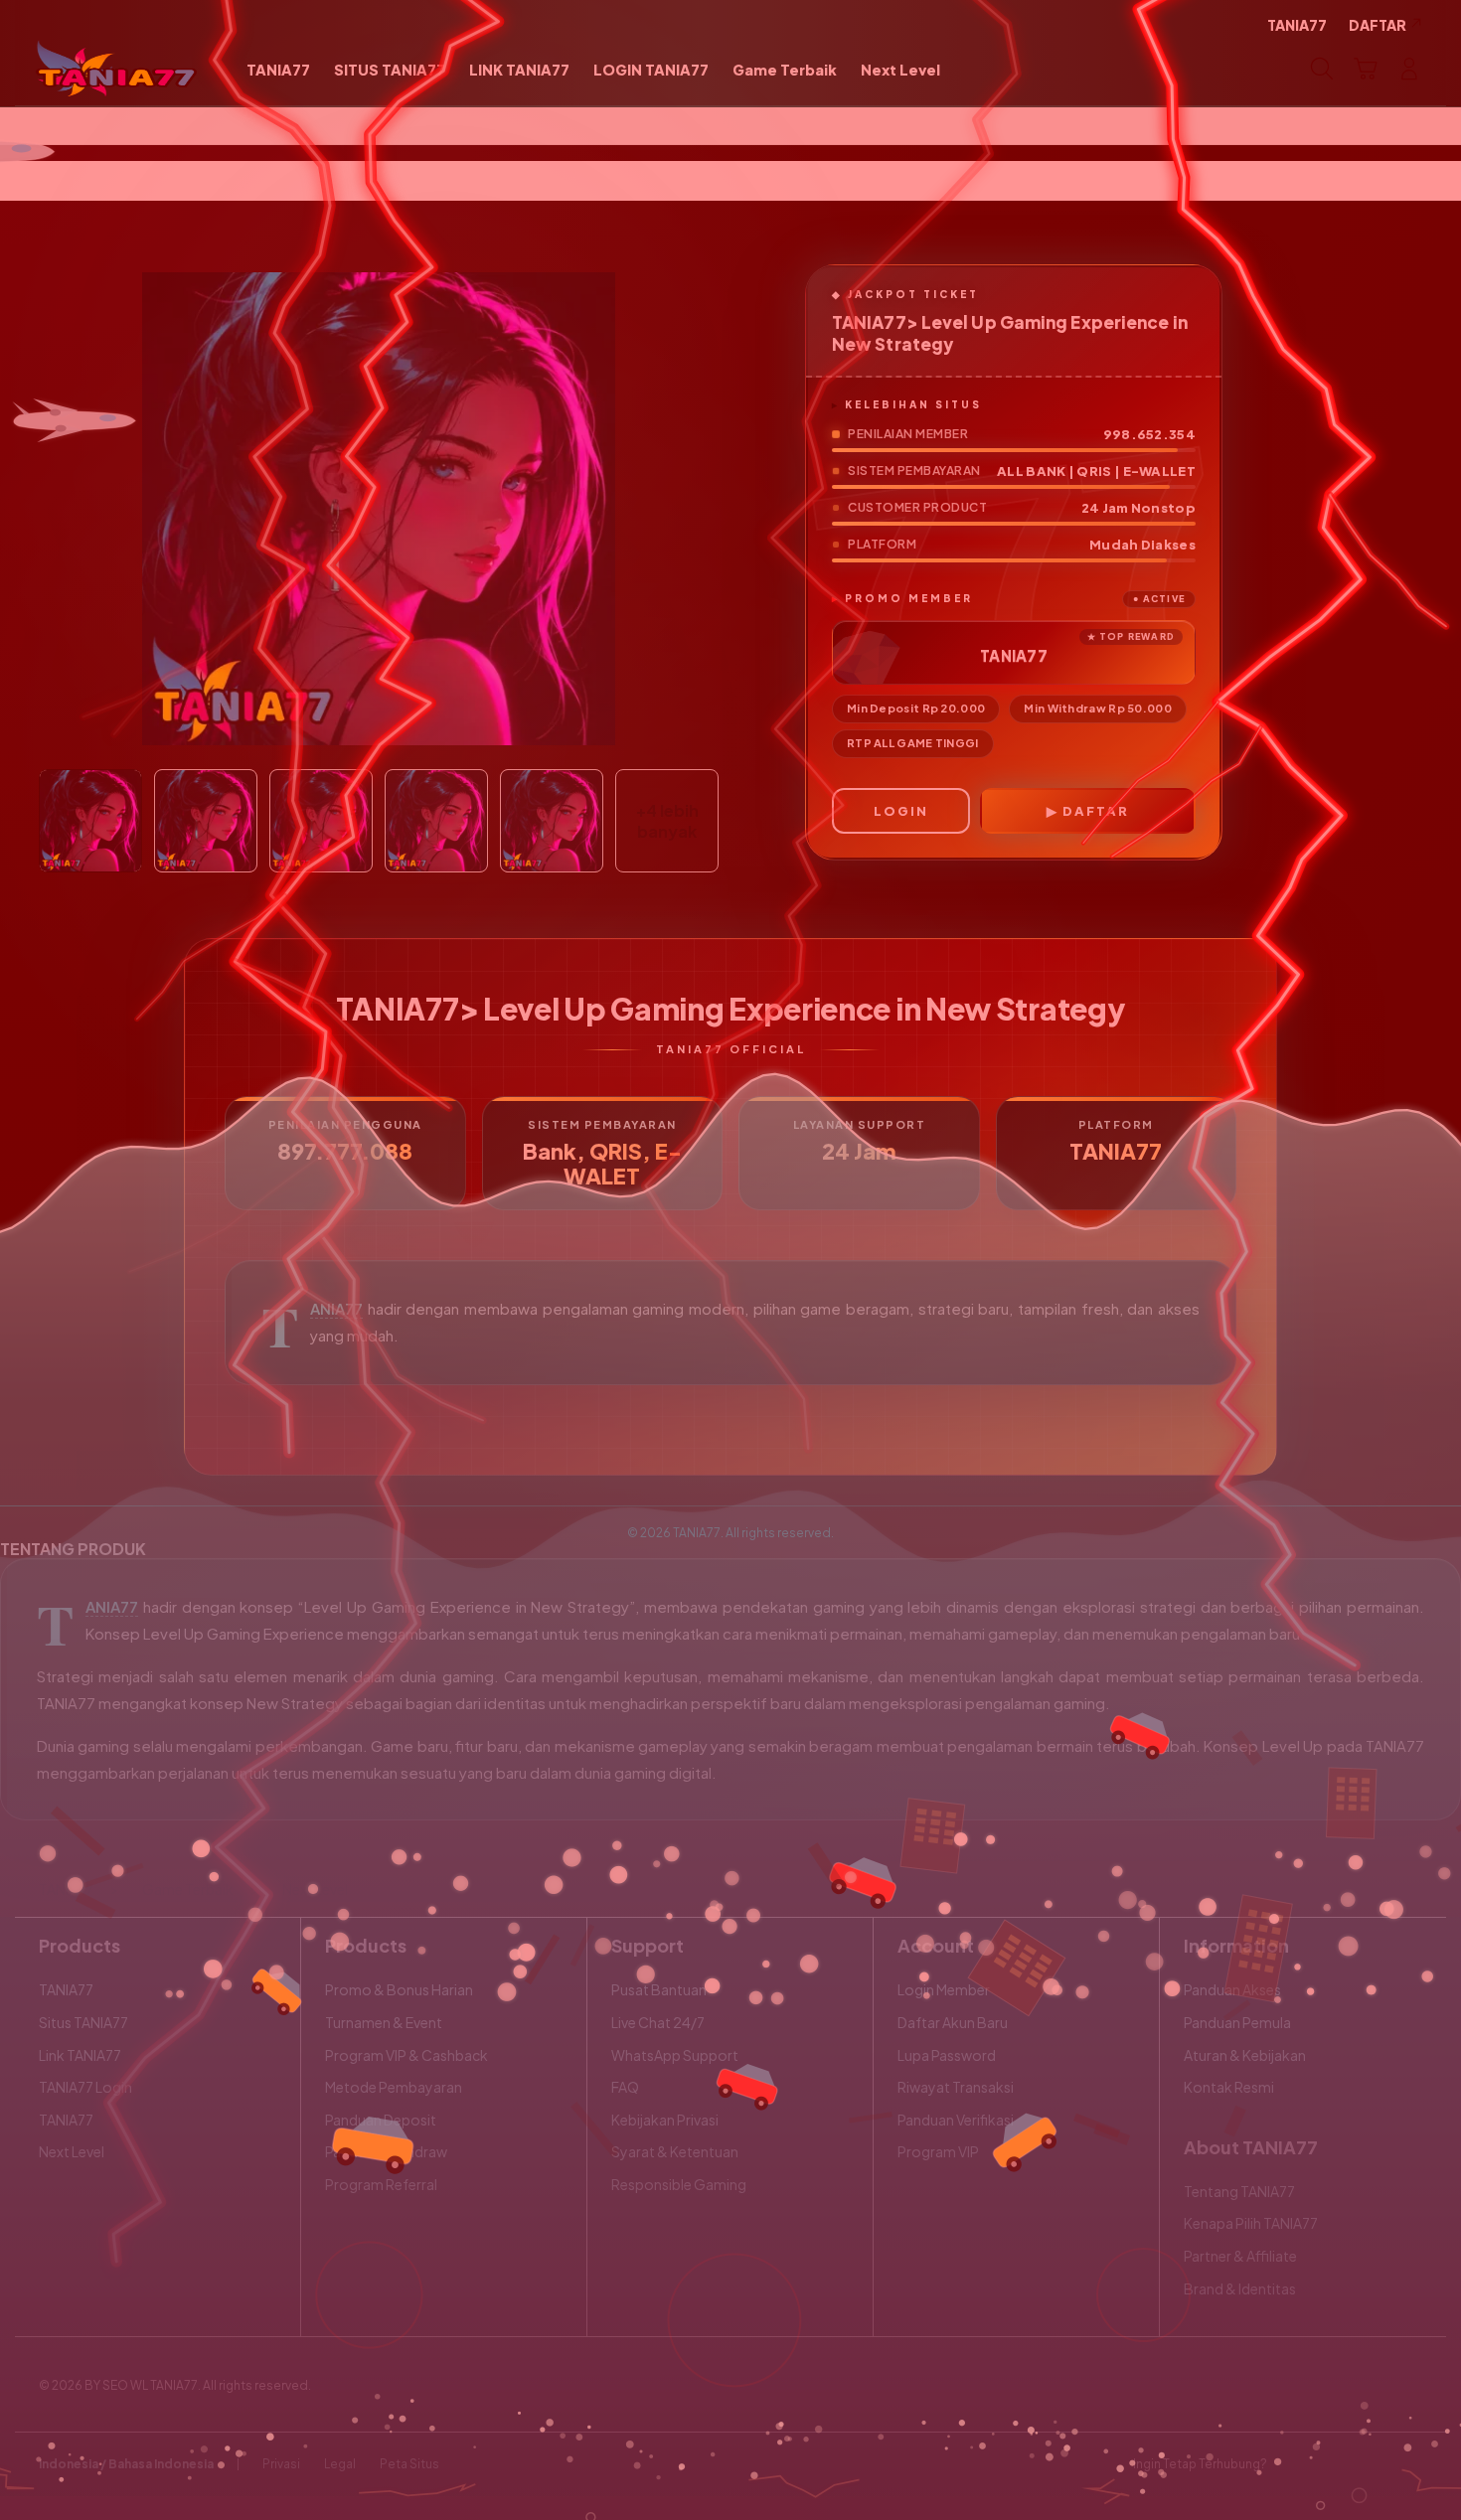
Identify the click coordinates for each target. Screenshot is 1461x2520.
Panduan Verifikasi (956, 2120)
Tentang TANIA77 (1239, 2191)
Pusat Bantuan (659, 1989)
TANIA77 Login (85, 2087)
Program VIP (938, 2151)
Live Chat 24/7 (658, 2022)
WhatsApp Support (675, 2055)
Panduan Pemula (1237, 2022)
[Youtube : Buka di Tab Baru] (1410, 2464)
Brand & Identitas (1240, 2288)
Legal (340, 2464)
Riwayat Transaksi (956, 2087)
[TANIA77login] (117, 69)
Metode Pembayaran (394, 2087)
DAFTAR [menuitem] (1378, 25)
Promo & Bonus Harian (399, 1989)
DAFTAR (1096, 811)
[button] (1366, 69)
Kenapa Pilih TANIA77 (1251, 2223)
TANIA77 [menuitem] (1297, 25)
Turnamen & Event (384, 2022)
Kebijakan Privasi (665, 2120)
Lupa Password (947, 2055)
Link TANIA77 (80, 2055)
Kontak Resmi (1229, 2087)
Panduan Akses (1232, 1989)
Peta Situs (409, 2464)
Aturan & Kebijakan (1245, 2055)
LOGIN (901, 811)
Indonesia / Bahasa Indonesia (126, 2464)
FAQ (625, 2087)
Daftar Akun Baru (953, 2022)
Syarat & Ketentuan (675, 2151)
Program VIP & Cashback (406, 2055)
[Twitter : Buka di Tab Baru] (1333, 2464)
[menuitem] (278, 71)
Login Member (944, 1989)
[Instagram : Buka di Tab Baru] (1372, 2464)
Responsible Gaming (679, 2184)
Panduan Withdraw (386, 2151)
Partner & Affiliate (1240, 2256)
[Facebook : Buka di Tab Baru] (1294, 2464)
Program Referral (381, 2184)
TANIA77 (336, 1309)
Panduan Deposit (381, 2120)
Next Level (72, 2151)
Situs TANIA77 (83, 2022)
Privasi (281, 2464)
